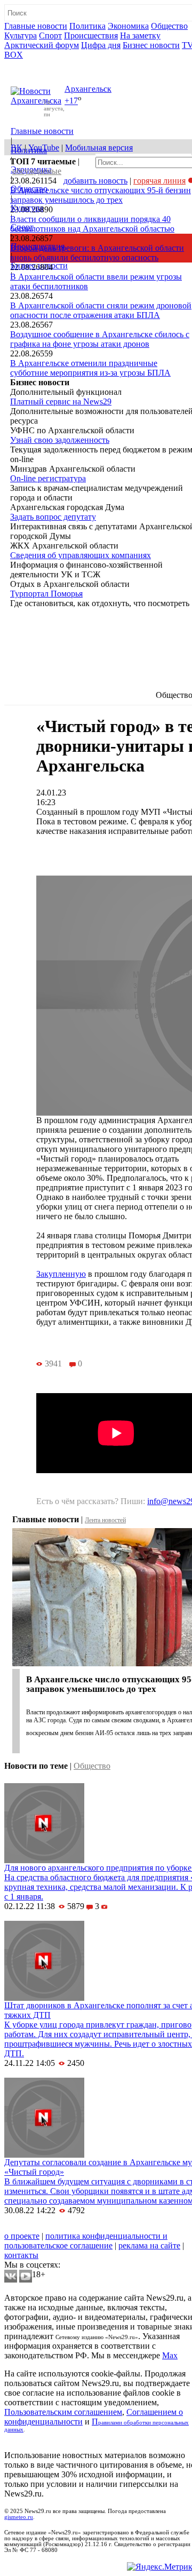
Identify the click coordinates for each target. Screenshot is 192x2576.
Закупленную (61, 1274)
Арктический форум (42, 45)
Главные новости (36, 26)
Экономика (128, 26)
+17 (71, 101)
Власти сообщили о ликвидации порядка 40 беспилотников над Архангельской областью (92, 224)
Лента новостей (105, 1520)
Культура (21, 35)
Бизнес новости (151, 45)
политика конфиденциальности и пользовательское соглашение (86, 2241)
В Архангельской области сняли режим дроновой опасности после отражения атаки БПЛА (101, 310)
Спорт (50, 35)
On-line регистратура (48, 478)
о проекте (22, 2236)
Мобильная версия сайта (53, 2226)
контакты (21, 2255)
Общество (169, 26)
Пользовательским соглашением (63, 2412)
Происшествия (91, 35)
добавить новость (95, 181)
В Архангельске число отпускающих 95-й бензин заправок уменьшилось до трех (101, 195)
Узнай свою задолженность (60, 440)
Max (170, 2355)
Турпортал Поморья (46, 594)
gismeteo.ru (19, 2517)
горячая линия (159, 181)
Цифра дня (101, 45)
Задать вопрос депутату (53, 517)
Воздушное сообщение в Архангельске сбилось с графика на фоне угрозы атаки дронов (100, 339)
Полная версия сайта (45, 64)
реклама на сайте (149, 2245)
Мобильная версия (99, 148)
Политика (87, 26)
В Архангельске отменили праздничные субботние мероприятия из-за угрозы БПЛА (90, 368)
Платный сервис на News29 (61, 401)
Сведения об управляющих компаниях (81, 555)
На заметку (140, 35)
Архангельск (88, 89)
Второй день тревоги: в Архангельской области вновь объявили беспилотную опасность (97, 253)
